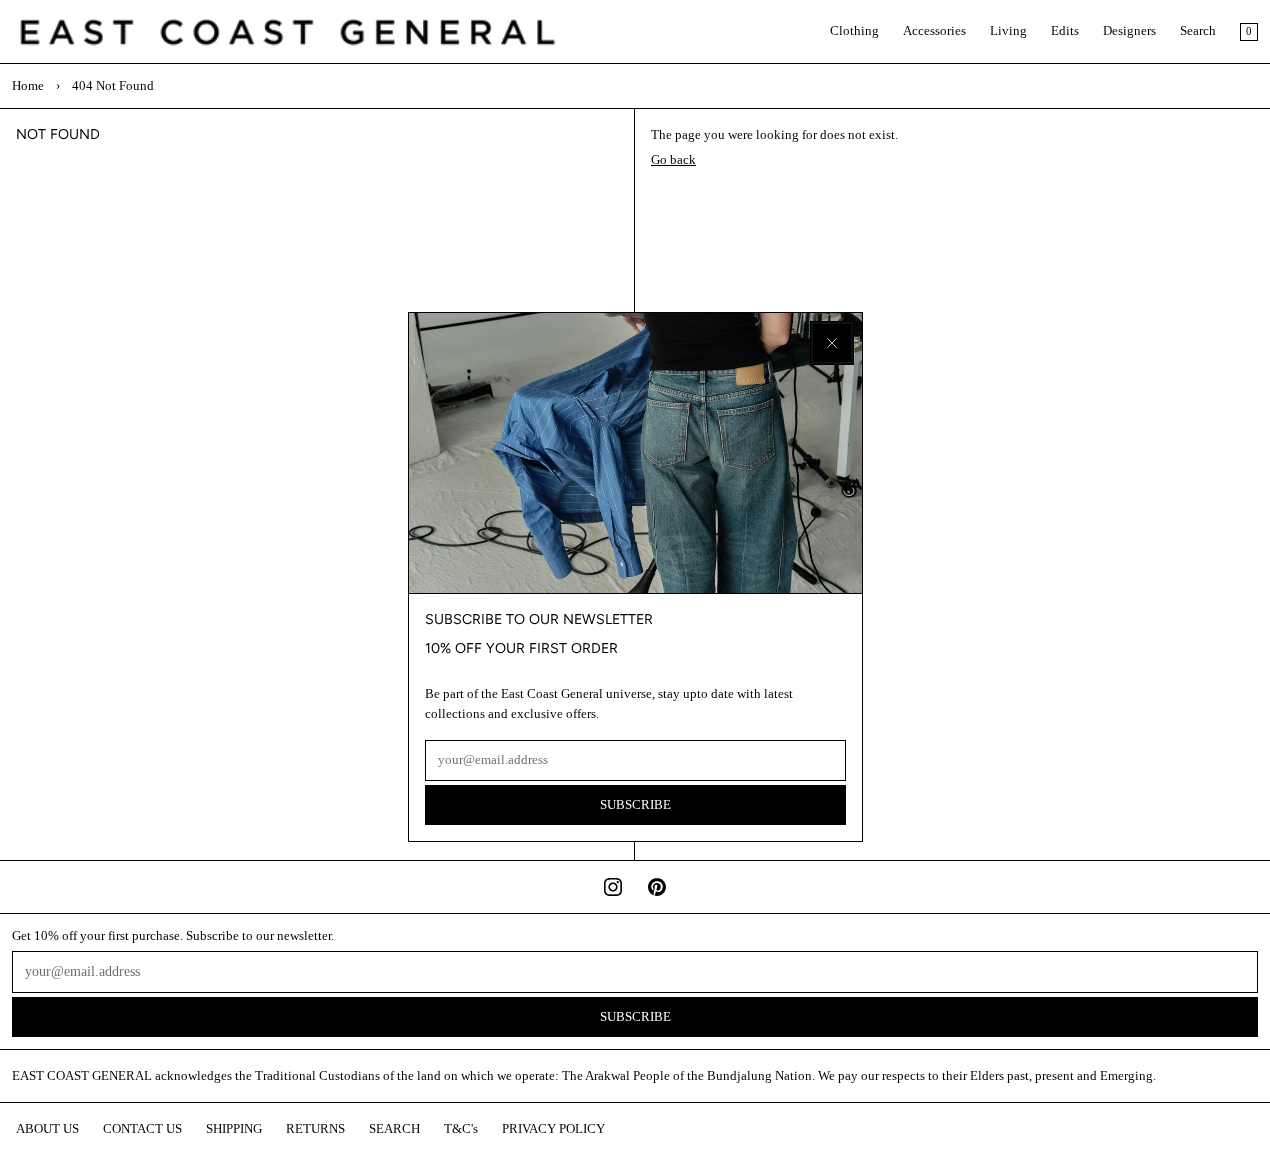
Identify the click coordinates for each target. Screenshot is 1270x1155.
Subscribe (635, 805)
